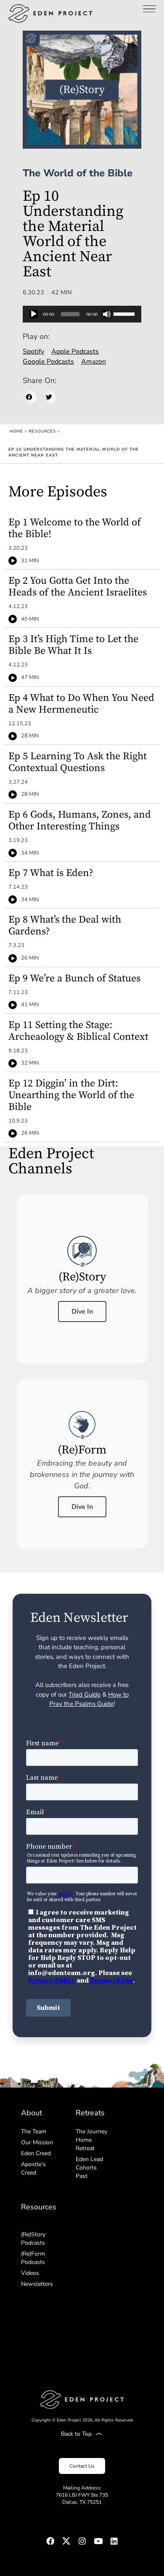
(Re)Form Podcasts (33, 2258)
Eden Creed (36, 2153)
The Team (34, 2131)
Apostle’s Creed (33, 2168)
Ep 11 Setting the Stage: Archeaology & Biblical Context (78, 1031)
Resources (42, 431)
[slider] (125, 313)
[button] (29, 397)
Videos (30, 2273)
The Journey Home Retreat (91, 2140)
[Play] (34, 314)
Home (16, 431)
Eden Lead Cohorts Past (89, 2168)
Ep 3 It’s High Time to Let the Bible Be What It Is (73, 645)
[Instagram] (82, 2541)
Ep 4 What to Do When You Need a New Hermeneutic (81, 704)
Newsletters (37, 2284)
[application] (82, 314)
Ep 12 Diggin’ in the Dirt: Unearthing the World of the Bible (71, 1095)
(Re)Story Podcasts (33, 2239)
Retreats (90, 2113)
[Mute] (107, 314)
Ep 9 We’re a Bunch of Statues (74, 978)
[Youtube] (98, 2541)
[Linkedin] (114, 2541)
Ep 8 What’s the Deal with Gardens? (65, 926)
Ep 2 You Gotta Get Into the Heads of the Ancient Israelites (78, 587)
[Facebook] (50, 2541)
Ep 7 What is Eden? (51, 873)
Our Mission (37, 2142)
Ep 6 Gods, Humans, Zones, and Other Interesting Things (80, 821)
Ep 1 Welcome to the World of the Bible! (75, 528)
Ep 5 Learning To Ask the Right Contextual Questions (78, 762)
